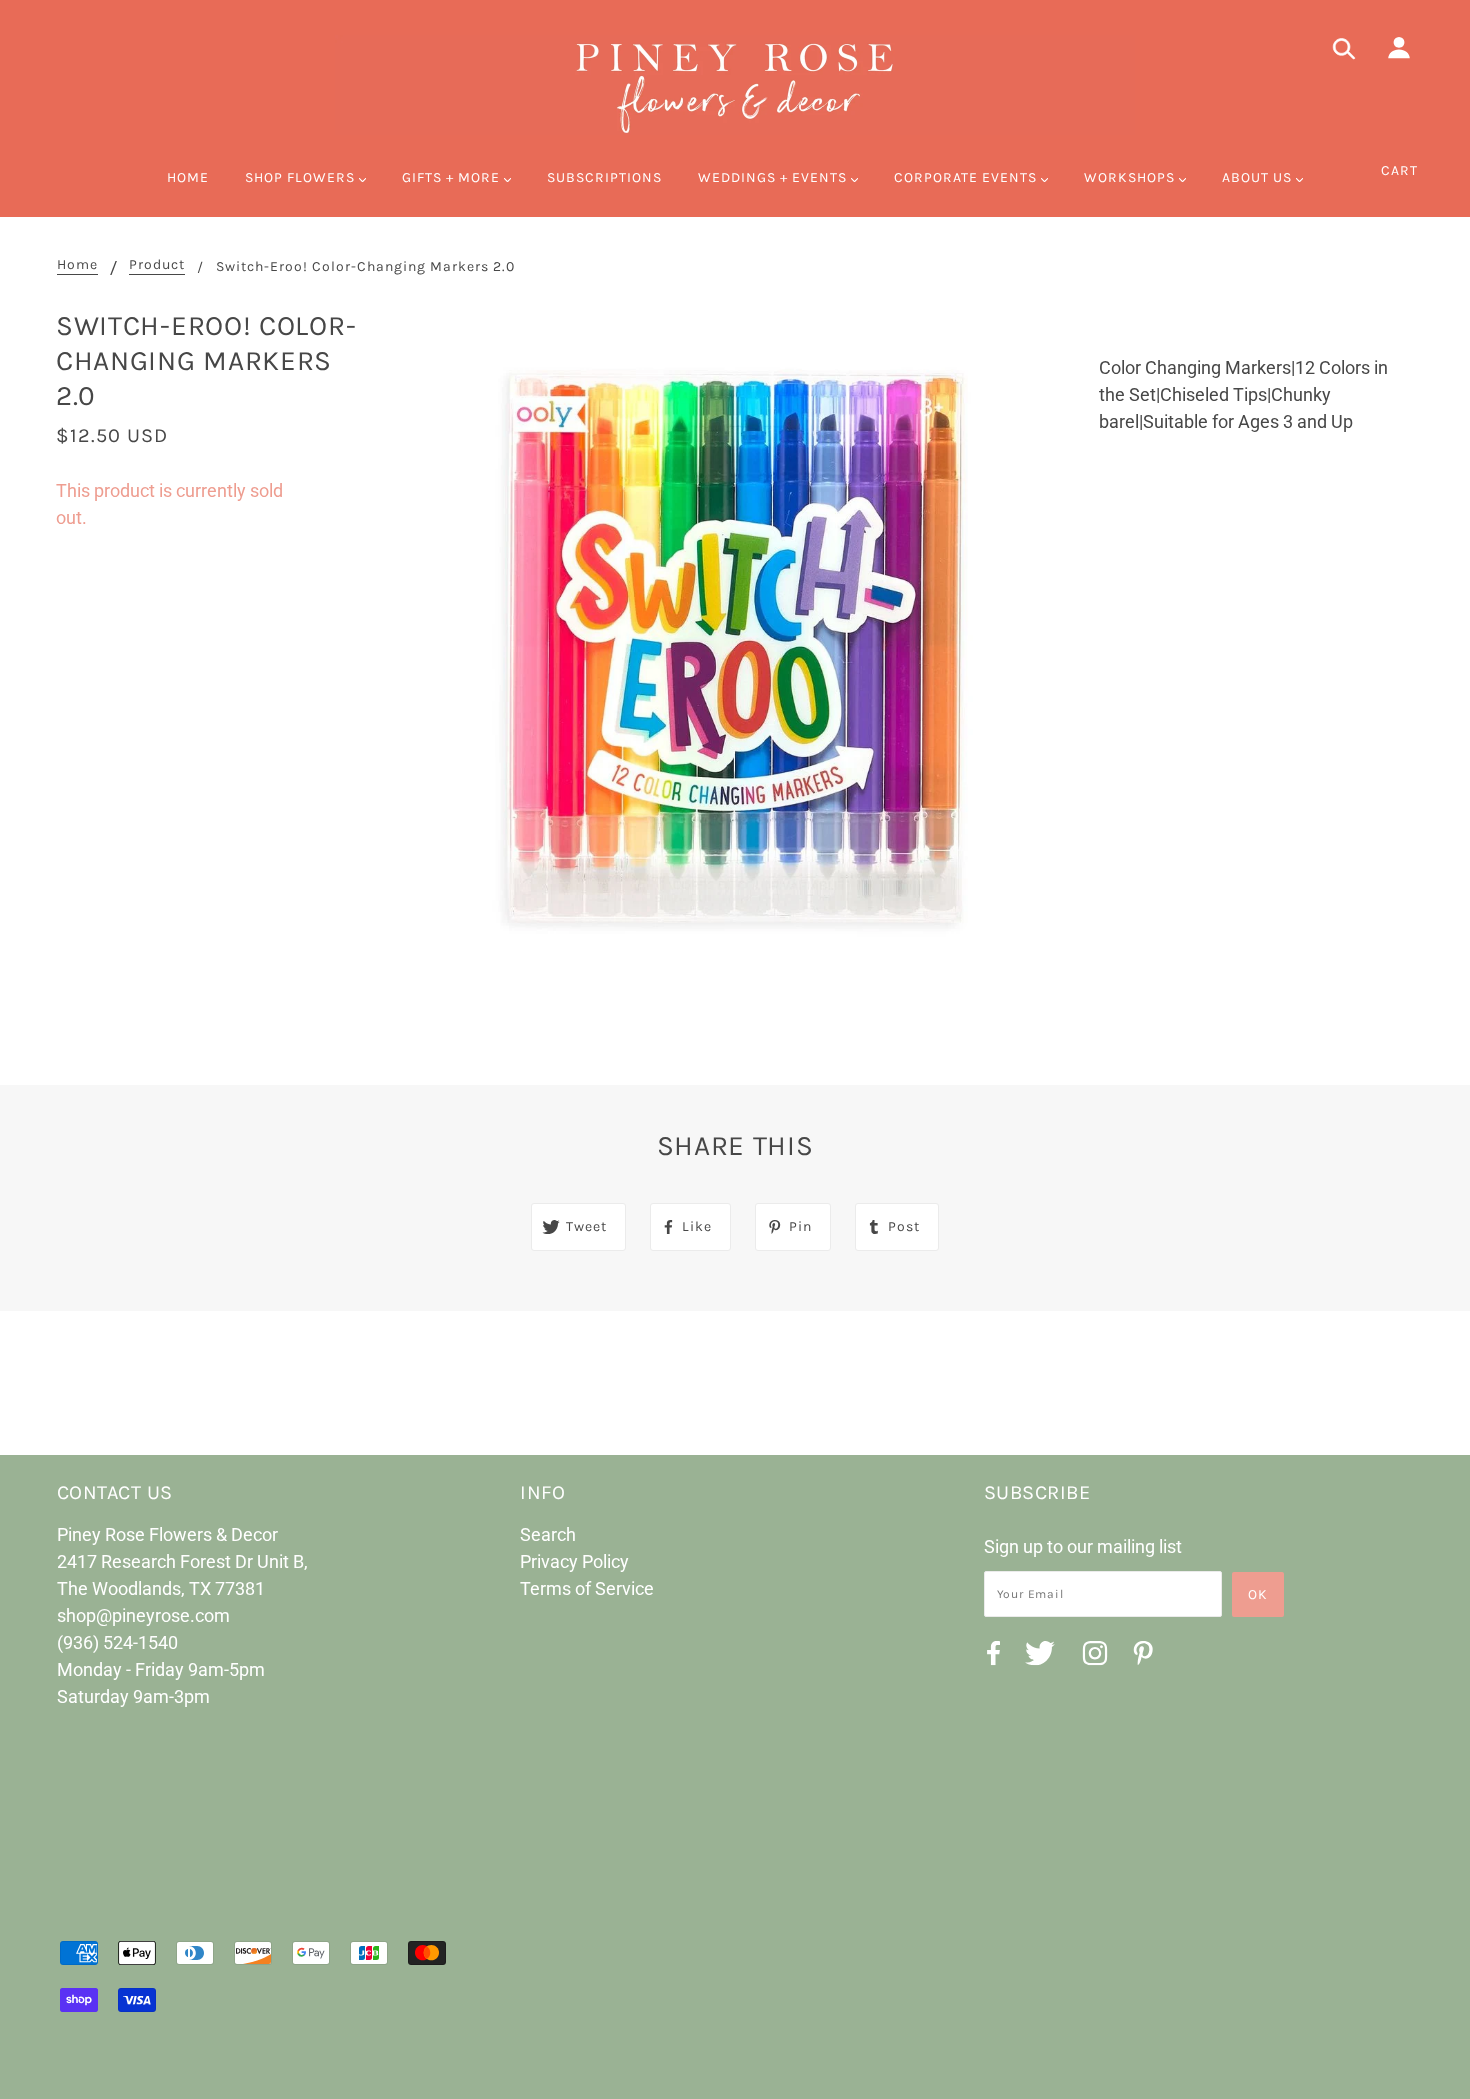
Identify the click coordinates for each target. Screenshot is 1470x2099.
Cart (1399, 170)
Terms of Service (587, 1588)
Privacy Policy (574, 1561)
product (157, 265)
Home (77, 265)
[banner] (735, 85)
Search (548, 1534)
